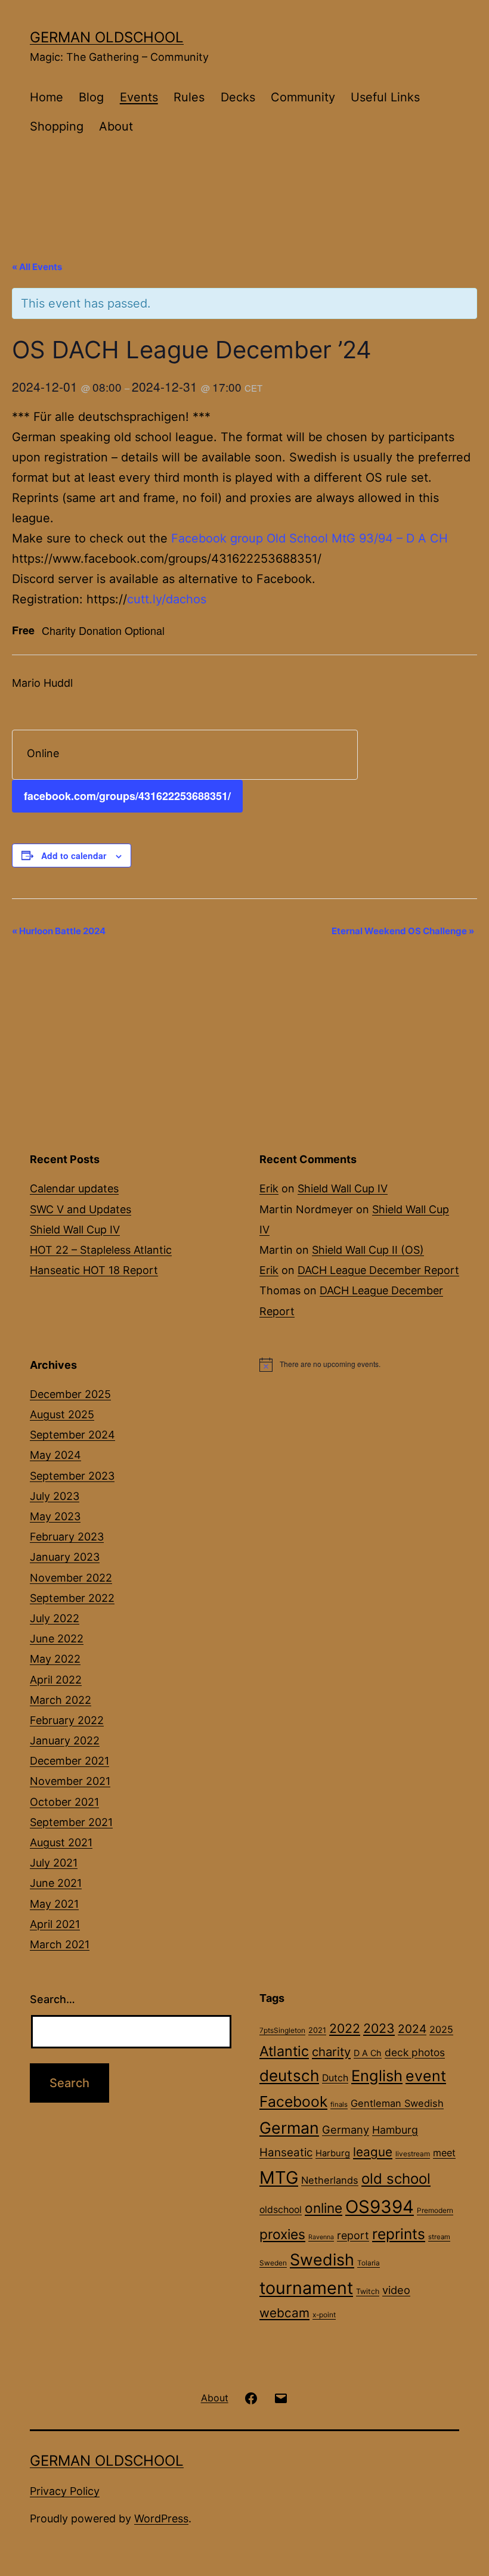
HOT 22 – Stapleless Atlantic (101, 1250)
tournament (306, 2288)
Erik (269, 1188)
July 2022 (55, 1618)
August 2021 (61, 1842)
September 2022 (72, 1598)
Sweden (273, 2263)
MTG (279, 2177)
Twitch (368, 2291)
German (289, 2128)
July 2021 (54, 1863)
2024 (412, 2029)
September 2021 (71, 1822)
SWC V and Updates (81, 1209)
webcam (284, 2313)
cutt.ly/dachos (167, 599)
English (377, 2076)
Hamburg (395, 2130)
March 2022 (61, 1700)
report (353, 2235)
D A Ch (368, 2053)
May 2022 (55, 1659)
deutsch (289, 2076)
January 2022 (65, 1740)
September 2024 (72, 1435)
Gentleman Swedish (397, 2103)
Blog (91, 97)
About (116, 126)
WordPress (161, 2518)
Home (47, 97)
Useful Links (385, 97)
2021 (317, 2030)
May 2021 (54, 1904)
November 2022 (71, 1578)
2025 (441, 2029)
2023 (379, 2028)
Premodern (435, 2211)
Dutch (335, 2078)
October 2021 (64, 1802)
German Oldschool (107, 37)
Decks (238, 97)
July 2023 (55, 1496)
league (373, 2152)
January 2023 (65, 1557)
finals (339, 2104)
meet (444, 2153)
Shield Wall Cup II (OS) (368, 1250)
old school (396, 2179)
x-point (324, 2315)
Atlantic (284, 2051)
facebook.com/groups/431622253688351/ (127, 796)
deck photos (415, 2052)
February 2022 (67, 1720)
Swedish (322, 2259)
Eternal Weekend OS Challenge (403, 931)
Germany (346, 2129)
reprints (399, 2234)
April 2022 (56, 1680)
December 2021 (69, 1761)
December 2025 (70, 1394)
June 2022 (57, 1639)
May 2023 (55, 1516)
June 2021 (56, 1883)
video (396, 2290)
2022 (345, 2028)
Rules (189, 97)
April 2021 (55, 1924)
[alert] (359, 1365)
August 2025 (62, 1414)
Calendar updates (74, 1188)
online (324, 2208)
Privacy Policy (65, 2491)
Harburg (333, 2153)
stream (439, 2237)
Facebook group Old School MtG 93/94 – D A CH (310, 538)
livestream (413, 2154)
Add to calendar (74, 855)
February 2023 (67, 1537)
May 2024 (55, 1455)
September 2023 (72, 1476)
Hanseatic (286, 2152)
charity (331, 2052)
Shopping (57, 126)
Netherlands (330, 2180)
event (426, 2076)
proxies (282, 2234)
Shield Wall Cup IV (75, 1230)
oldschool (281, 2210)
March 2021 (60, 1944)
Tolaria (369, 2263)
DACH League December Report (378, 1270)
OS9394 (380, 2207)
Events (139, 97)
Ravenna (321, 2237)
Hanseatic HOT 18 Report (94, 1270)
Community (303, 97)
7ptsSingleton (282, 2031)
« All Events (37, 267)
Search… (52, 1999)
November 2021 (70, 1781)
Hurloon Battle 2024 (59, 931)
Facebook (293, 2101)
